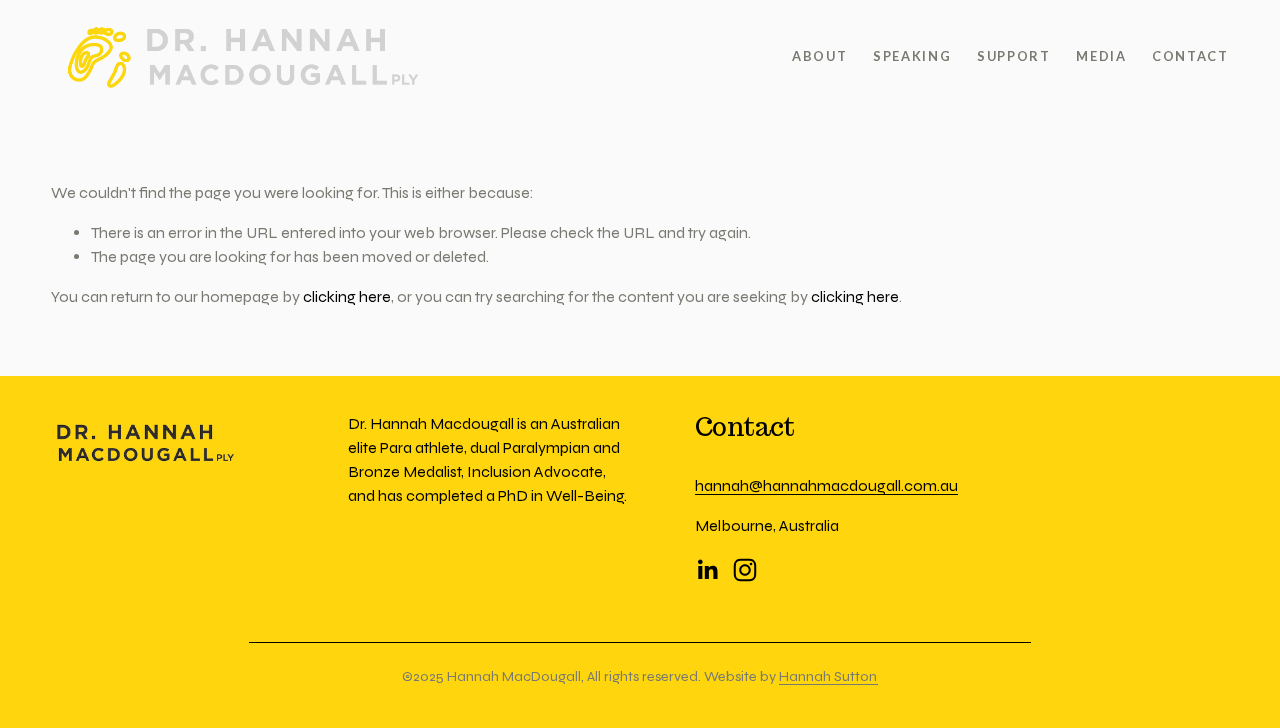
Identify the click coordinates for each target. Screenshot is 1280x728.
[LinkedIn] (707, 570)
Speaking (912, 56)
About (819, 56)
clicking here (347, 296)
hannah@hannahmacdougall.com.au (826, 485)
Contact (1190, 56)
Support (1014, 56)
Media (1101, 56)
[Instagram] (745, 570)
